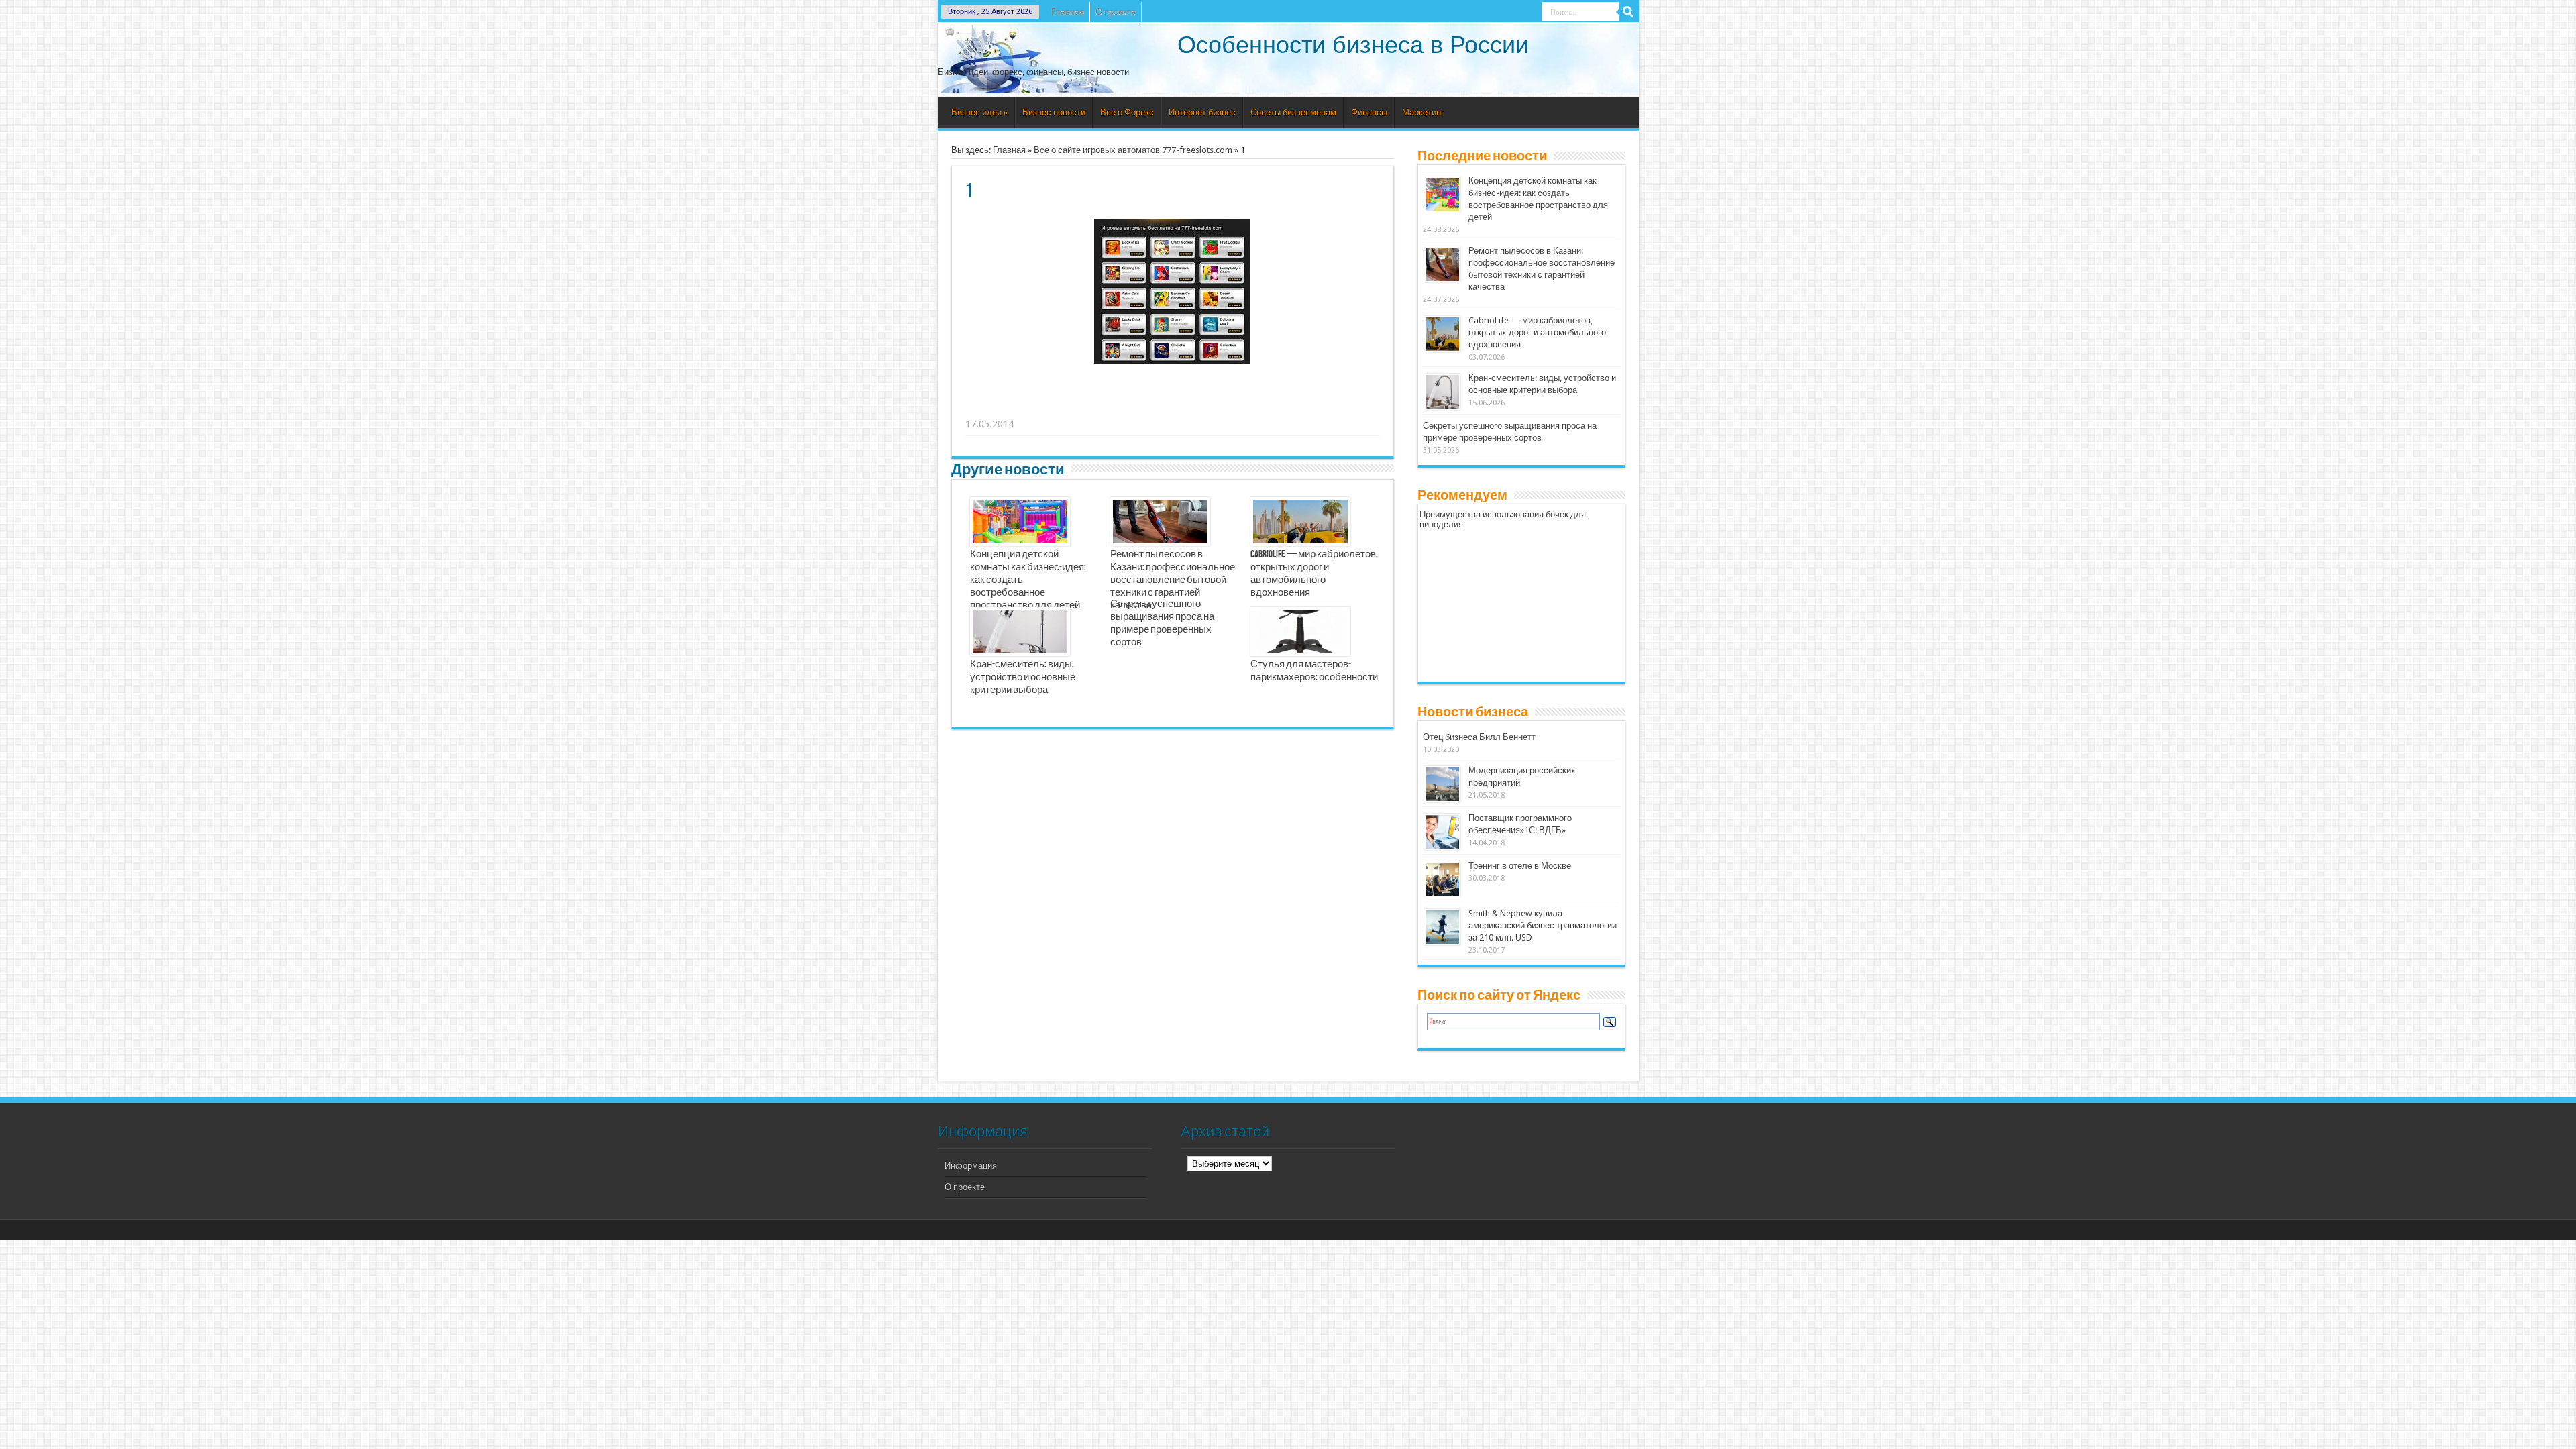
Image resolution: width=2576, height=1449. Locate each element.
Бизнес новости (1054, 112)
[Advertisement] (1173, 407)
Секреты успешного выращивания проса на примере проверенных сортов (1162, 624)
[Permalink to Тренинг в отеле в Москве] (1442, 879)
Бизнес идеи (979, 112)
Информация (971, 1166)
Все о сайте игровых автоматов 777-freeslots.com (1133, 150)
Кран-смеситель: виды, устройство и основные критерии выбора (1023, 678)
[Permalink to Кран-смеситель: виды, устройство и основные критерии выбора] (1442, 392)
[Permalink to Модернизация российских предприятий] (1442, 784)
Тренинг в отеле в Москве (1520, 866)
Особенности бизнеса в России (1353, 45)
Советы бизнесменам (1293, 112)
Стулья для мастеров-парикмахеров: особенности (1314, 671)
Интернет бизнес (1202, 112)
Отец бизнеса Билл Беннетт (1479, 737)
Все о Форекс (1127, 112)
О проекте (1116, 12)
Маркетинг (1423, 112)
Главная (1068, 12)
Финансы (1369, 112)
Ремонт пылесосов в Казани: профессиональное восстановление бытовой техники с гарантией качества (1173, 580)
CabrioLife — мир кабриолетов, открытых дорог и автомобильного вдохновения (1314, 574)
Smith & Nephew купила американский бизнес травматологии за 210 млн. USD (1543, 925)
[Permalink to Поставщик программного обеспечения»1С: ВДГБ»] (1442, 832)
